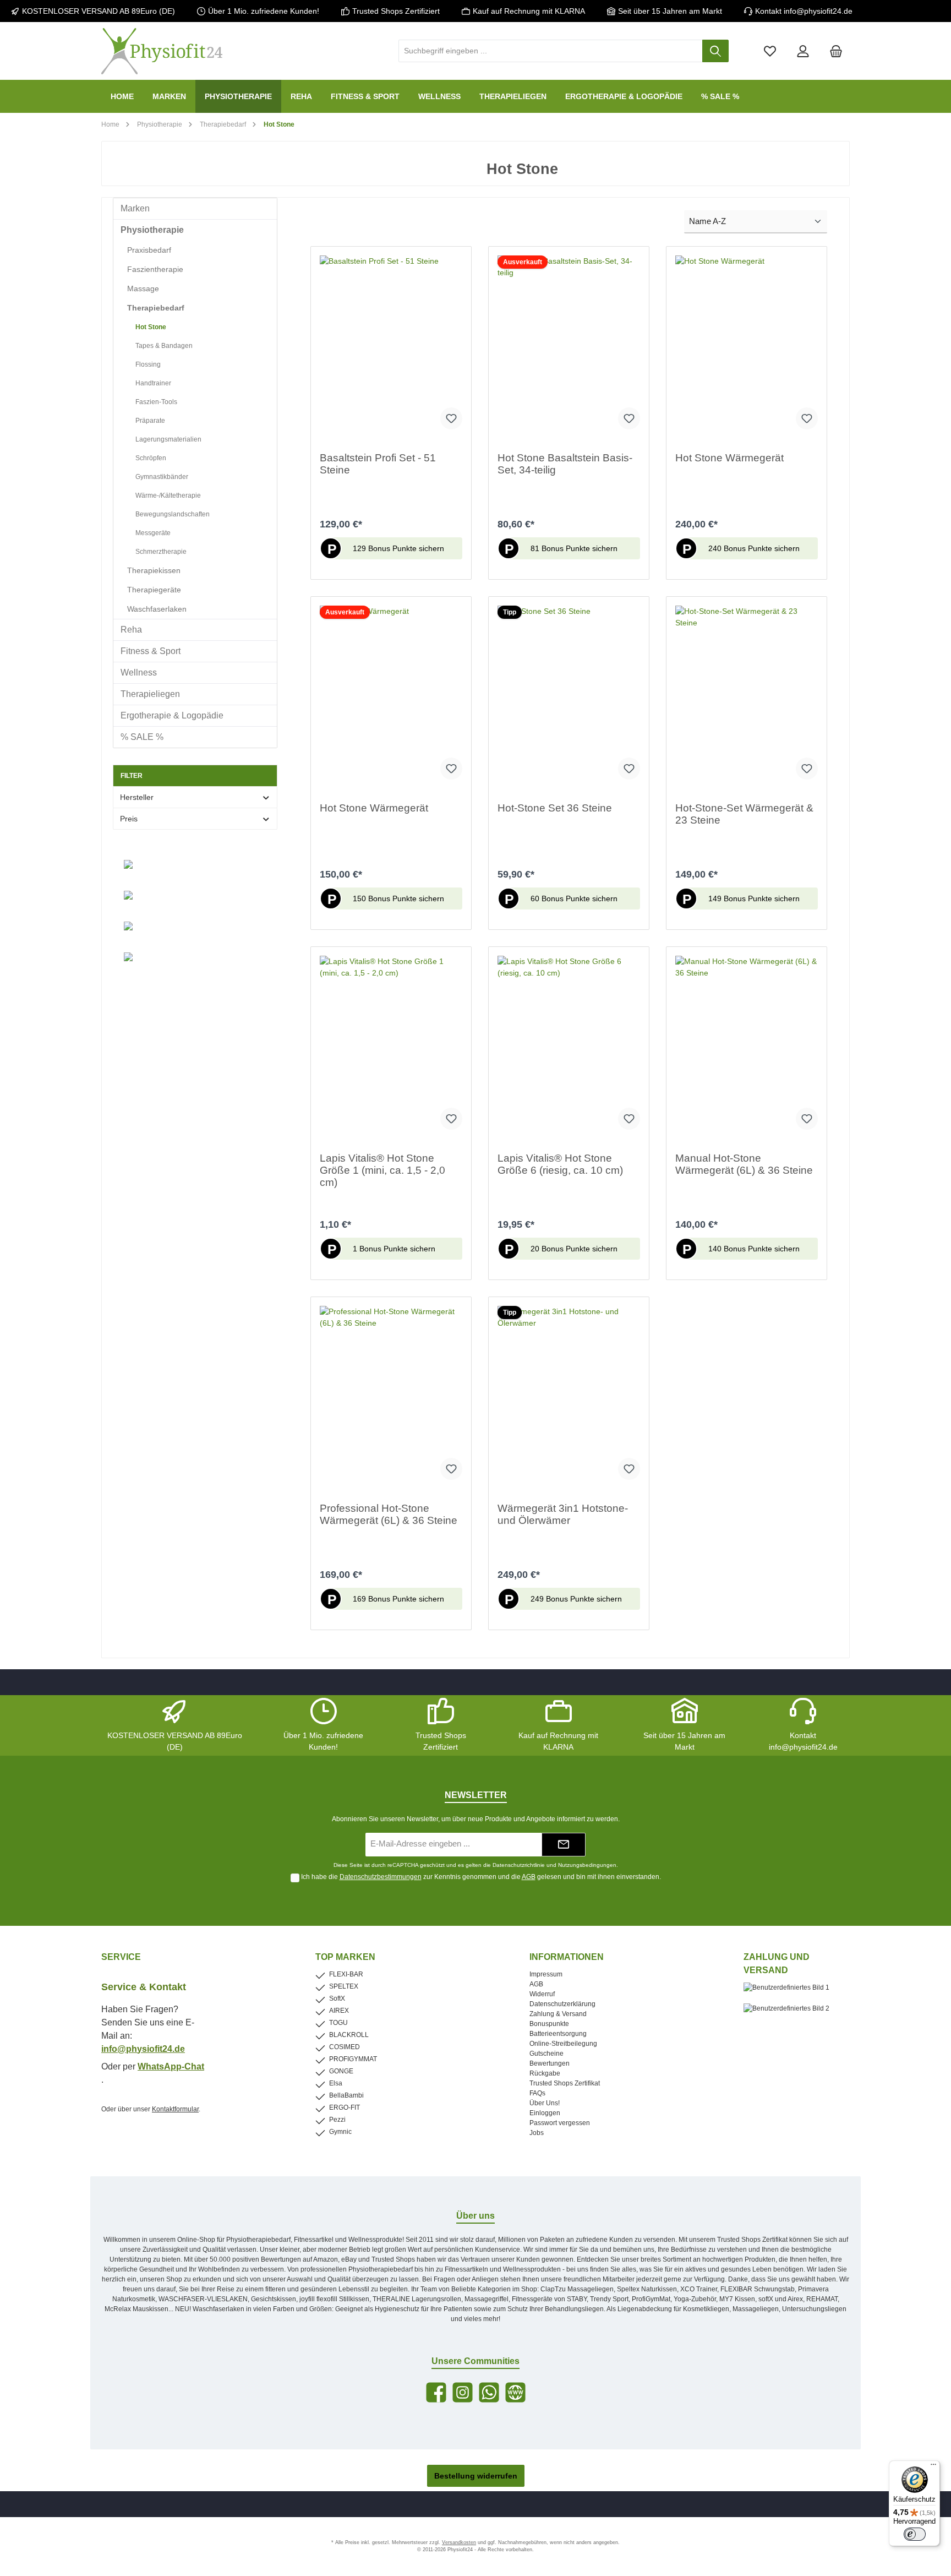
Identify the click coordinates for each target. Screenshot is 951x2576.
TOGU (338, 2023)
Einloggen (545, 2113)
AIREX (339, 2011)
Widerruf (542, 1994)
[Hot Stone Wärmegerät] (747, 347)
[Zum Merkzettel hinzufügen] (451, 418)
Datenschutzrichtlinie (519, 1865)
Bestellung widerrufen (476, 2476)
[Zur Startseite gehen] (162, 51)
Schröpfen (151, 458)
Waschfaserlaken (157, 609)
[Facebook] (436, 2392)
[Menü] (933, 2467)
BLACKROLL (349, 2035)
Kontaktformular (175, 2109)
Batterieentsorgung (558, 2034)
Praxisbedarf (149, 250)
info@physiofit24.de (143, 2049)
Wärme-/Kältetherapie (168, 495)
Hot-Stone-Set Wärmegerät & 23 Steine (744, 814)
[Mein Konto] (803, 51)
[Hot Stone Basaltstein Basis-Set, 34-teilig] (569, 347)
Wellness (139, 672)
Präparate (150, 421)
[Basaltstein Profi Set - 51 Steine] (391, 347)
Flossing (148, 364)
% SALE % (142, 737)
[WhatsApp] (489, 2392)
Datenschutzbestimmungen (381, 1877)
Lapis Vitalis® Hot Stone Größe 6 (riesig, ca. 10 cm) (560, 1164)
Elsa (336, 2083)
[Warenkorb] (836, 51)
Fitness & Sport (151, 651)
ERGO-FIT (345, 2107)
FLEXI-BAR (346, 1974)
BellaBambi (346, 2095)
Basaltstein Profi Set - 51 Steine (378, 464)
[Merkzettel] (770, 51)
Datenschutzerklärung (562, 2004)
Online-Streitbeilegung (563, 2044)
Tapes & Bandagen (164, 346)
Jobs (537, 2133)
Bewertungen (550, 2063)
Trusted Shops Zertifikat (565, 2083)
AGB (529, 1877)
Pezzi (337, 2120)
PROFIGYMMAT (353, 2059)
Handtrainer (153, 383)
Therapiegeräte (154, 590)
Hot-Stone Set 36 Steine (555, 808)
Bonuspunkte (549, 2024)
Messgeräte (153, 533)
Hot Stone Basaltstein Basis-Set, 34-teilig (565, 464)
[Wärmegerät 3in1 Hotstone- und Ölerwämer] (569, 1397)
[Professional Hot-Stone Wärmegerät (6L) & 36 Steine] (391, 1397)
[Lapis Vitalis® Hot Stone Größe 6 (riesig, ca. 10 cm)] (569, 1047)
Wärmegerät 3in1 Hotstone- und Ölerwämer (563, 1514)
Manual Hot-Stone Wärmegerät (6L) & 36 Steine (744, 1164)
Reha (131, 630)
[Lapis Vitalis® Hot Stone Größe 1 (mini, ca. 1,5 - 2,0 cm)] (391, 1047)
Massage (143, 288)
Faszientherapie (155, 269)
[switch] (915, 2534)
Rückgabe (545, 2073)
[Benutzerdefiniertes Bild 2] (792, 2014)
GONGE (341, 2071)
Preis (129, 819)
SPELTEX (344, 1986)
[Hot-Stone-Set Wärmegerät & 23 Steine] (747, 697)
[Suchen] (715, 51)
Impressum (546, 1974)
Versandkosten (459, 2542)
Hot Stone (151, 327)
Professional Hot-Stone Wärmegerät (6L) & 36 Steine (389, 1514)
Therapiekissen (154, 570)
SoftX (337, 1998)
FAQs (537, 2093)
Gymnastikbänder (162, 477)
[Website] (515, 2392)
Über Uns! (545, 2103)
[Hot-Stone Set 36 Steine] (569, 697)
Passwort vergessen (560, 2123)
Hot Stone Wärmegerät (729, 458)
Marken (135, 208)
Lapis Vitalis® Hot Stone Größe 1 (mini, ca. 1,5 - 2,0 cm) (382, 1170)
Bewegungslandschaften (173, 514)
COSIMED (345, 2047)
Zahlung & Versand (558, 2014)
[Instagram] (463, 2392)
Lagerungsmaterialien (168, 439)
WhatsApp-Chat (171, 2066)
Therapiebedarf (156, 308)
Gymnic (340, 2132)
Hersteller (137, 797)
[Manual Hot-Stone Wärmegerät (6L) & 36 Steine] (747, 1047)
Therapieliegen (150, 694)
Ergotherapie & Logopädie (172, 715)
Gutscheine (546, 2054)
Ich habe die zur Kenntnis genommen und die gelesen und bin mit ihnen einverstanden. (481, 1877)
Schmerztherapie (161, 552)
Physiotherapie (152, 230)
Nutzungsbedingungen (587, 1865)
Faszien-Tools (156, 402)
